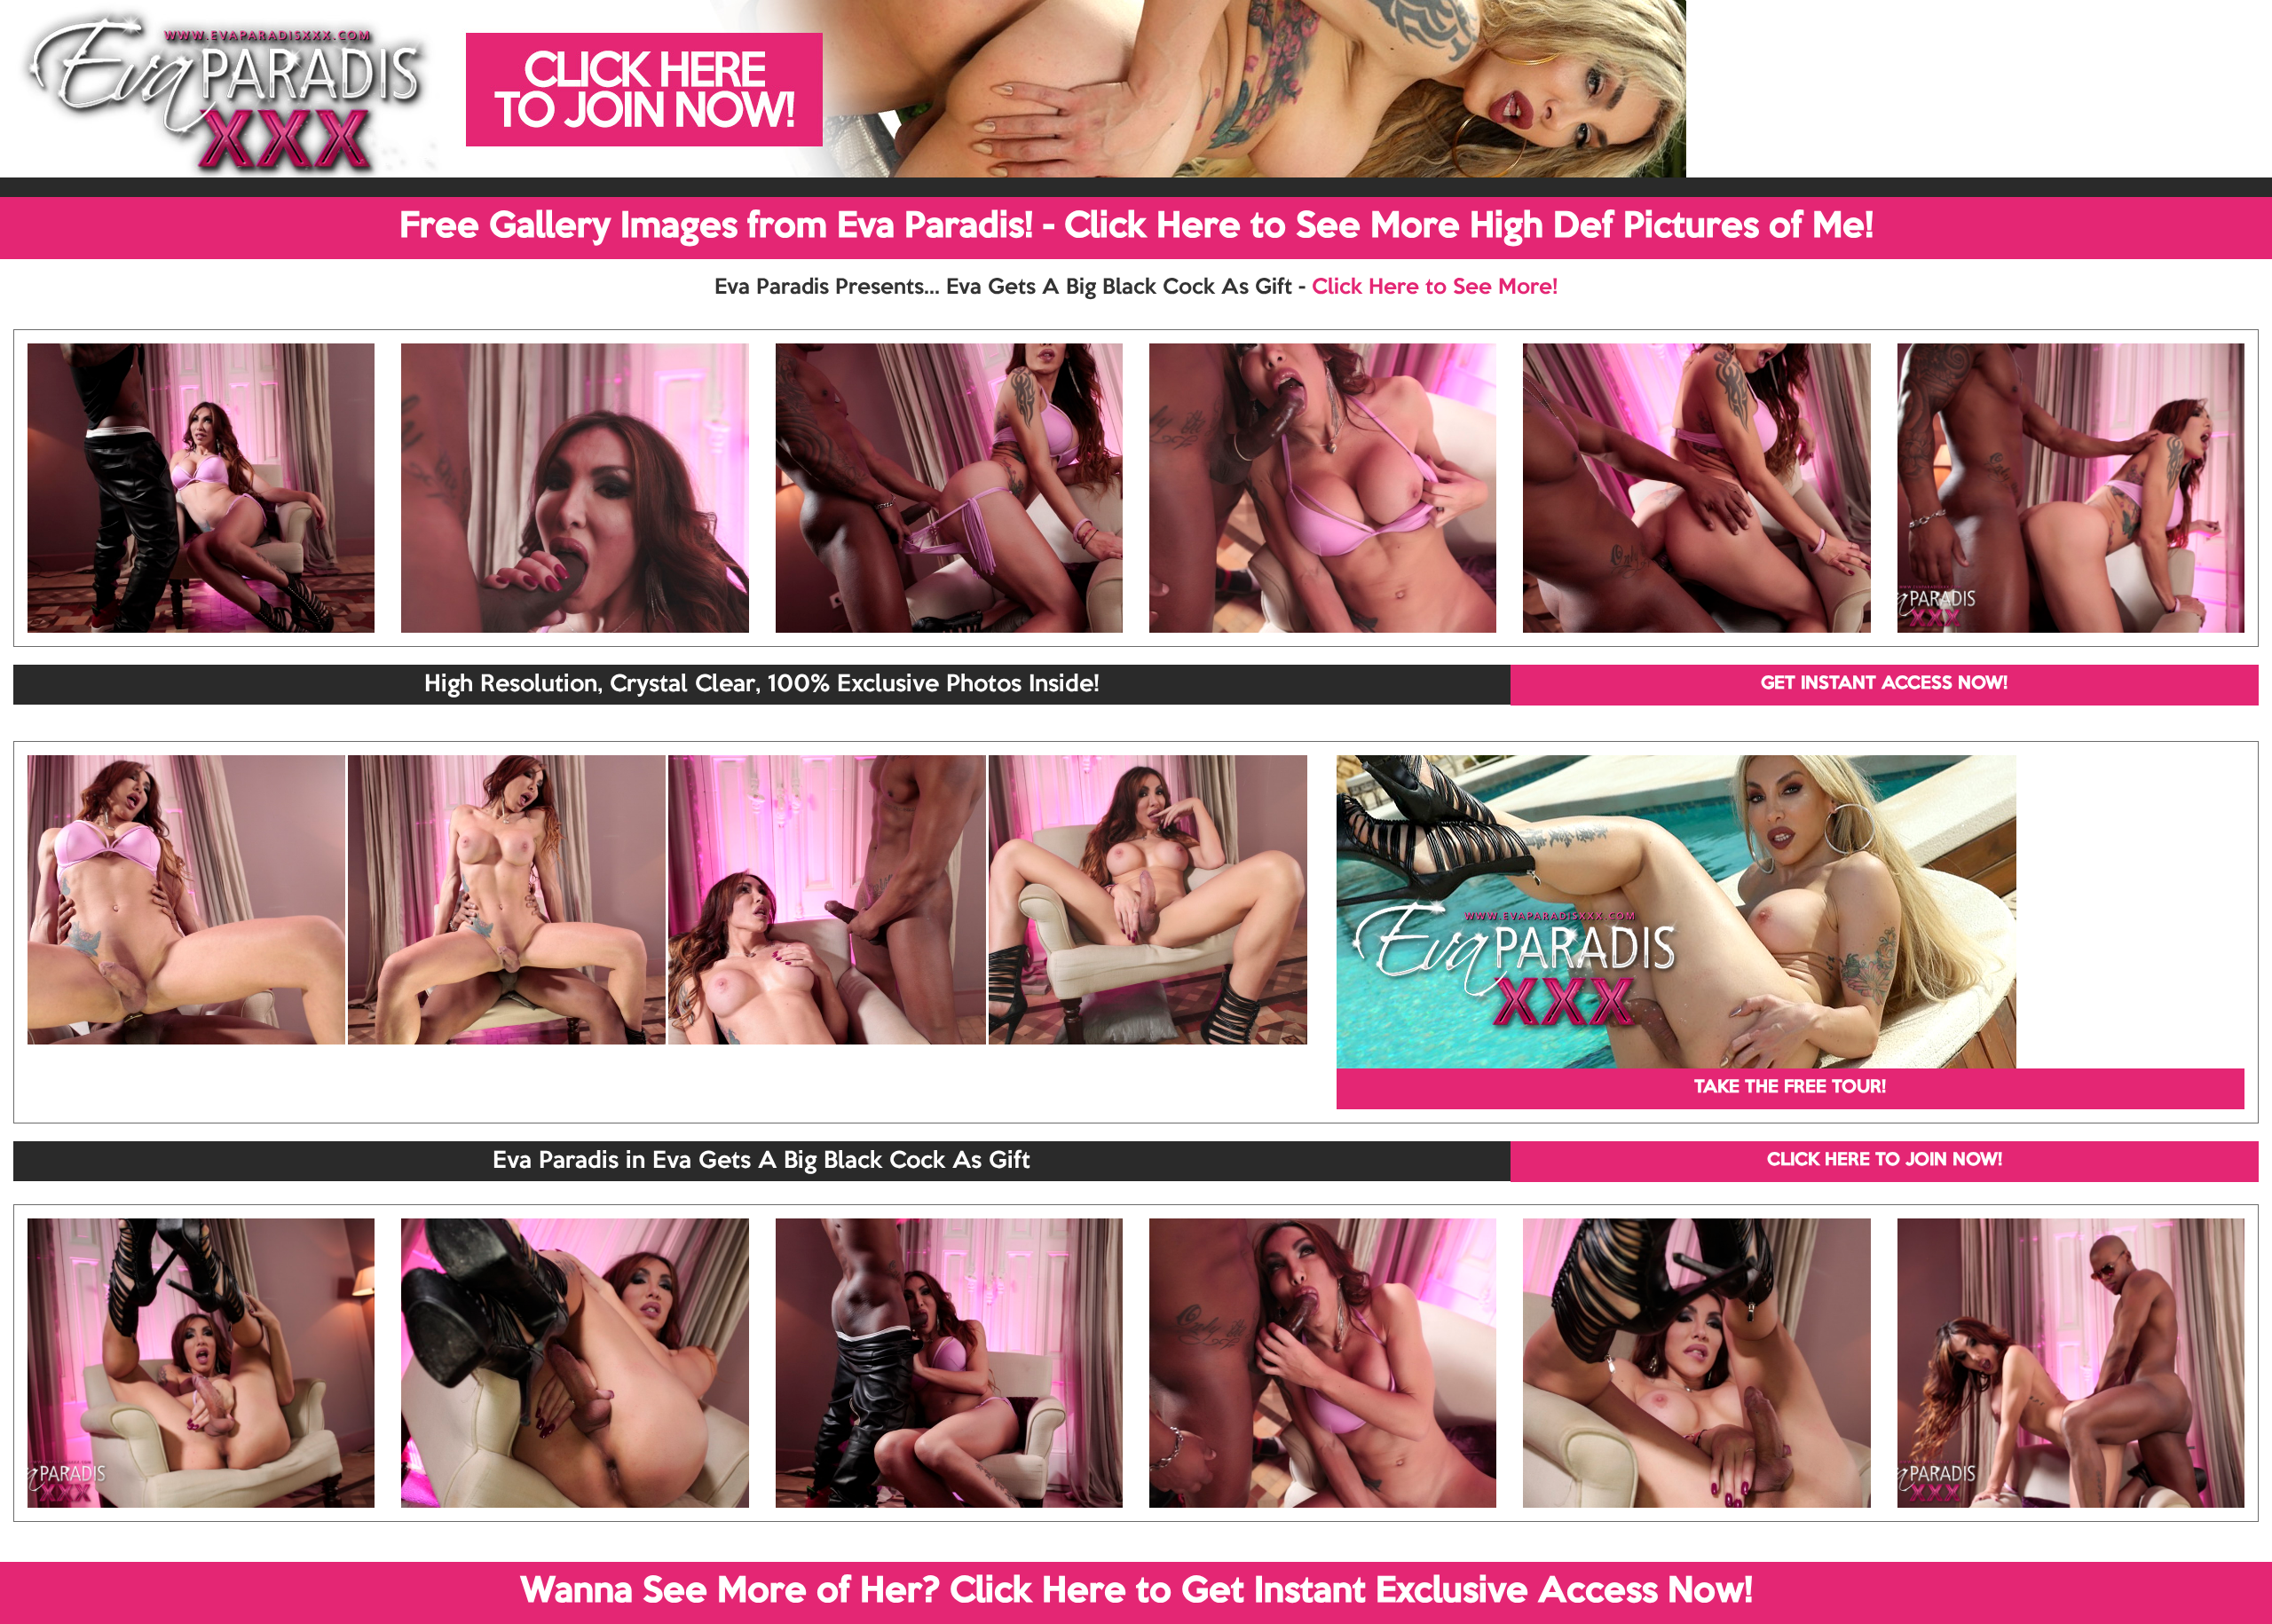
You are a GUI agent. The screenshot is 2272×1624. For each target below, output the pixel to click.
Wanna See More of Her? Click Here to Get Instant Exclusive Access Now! (1136, 1592)
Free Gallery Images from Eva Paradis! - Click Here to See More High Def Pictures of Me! (1136, 227)
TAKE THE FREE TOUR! (1790, 1088)
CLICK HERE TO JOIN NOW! (1885, 1161)
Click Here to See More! (1435, 288)
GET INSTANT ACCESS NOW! (1884, 684)
